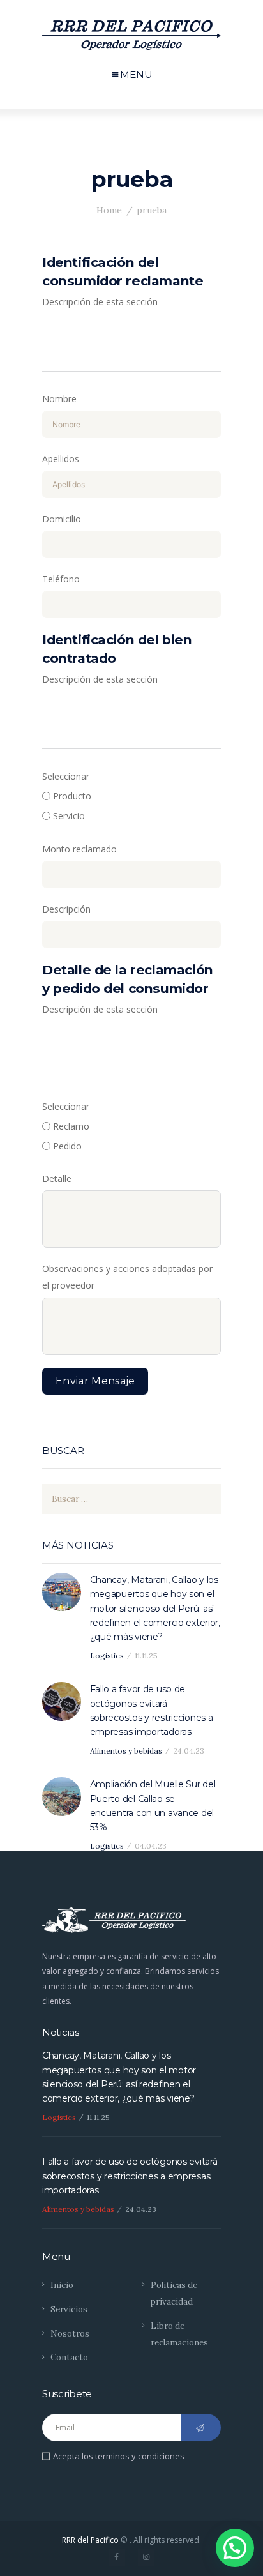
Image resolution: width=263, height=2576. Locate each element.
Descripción (66, 909)
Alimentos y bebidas (126, 1751)
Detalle (57, 1178)
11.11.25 (146, 1655)
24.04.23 (189, 1751)
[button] (235, 2548)
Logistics (107, 1655)
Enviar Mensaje (95, 1381)
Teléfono (61, 579)
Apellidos (61, 459)
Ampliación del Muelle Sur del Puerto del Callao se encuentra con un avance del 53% (153, 1806)
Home (109, 210)
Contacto (69, 2357)
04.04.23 (151, 1846)
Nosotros (70, 2334)
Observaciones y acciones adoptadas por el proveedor (127, 1277)
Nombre (59, 399)
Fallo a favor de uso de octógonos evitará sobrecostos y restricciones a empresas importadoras (152, 1710)
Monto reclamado (79, 849)
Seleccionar (66, 776)
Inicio (62, 2285)
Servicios (69, 2309)
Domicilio (62, 519)
